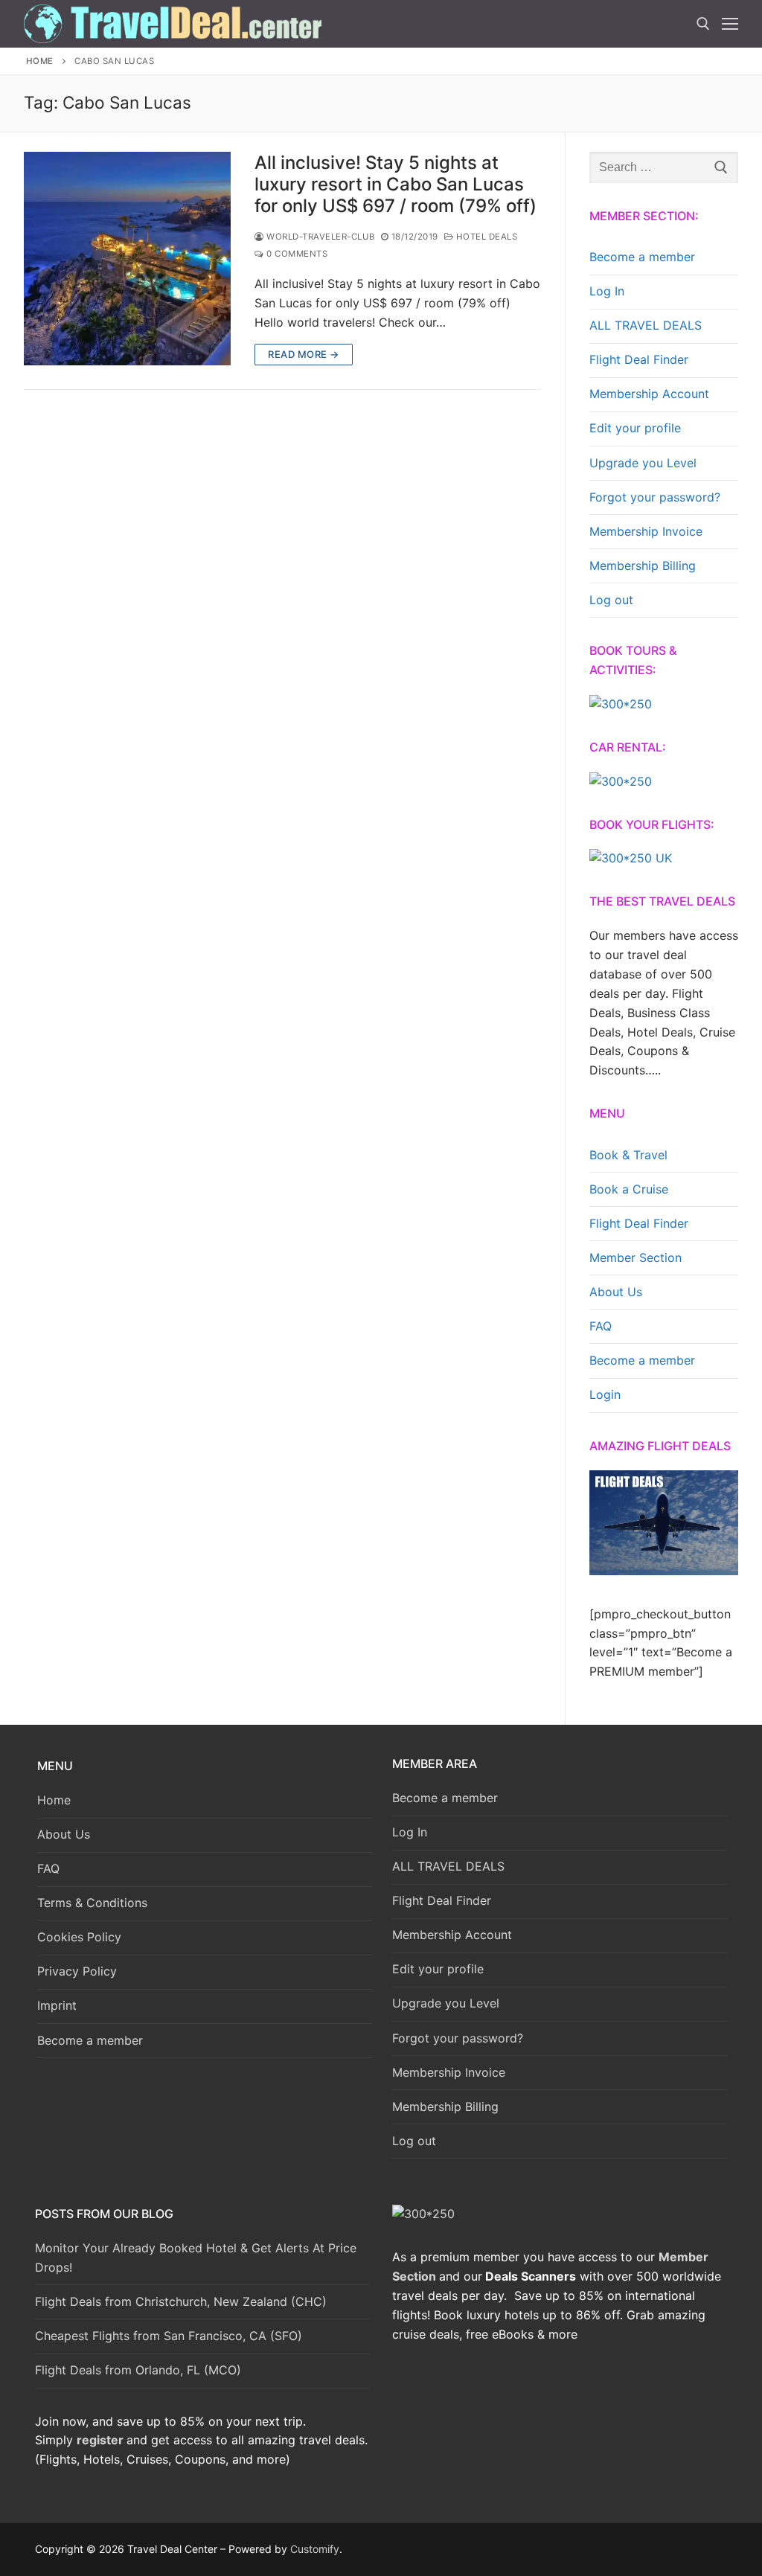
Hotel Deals (485, 237)
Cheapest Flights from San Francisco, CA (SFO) (169, 2336)
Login (605, 1394)
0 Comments (296, 254)
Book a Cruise (629, 1189)
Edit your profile (635, 428)
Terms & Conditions (92, 1903)
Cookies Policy (79, 1937)
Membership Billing (643, 565)
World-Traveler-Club (320, 237)
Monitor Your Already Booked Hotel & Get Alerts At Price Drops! (196, 2258)
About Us (616, 1292)
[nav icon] (730, 24)
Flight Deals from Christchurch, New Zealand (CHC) (181, 2301)
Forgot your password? (655, 497)
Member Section (635, 1257)
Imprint (57, 2005)
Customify (315, 2549)
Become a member (642, 257)
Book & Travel (628, 1155)
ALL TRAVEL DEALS (646, 325)
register (100, 2440)
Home (40, 61)
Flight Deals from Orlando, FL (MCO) (138, 2370)
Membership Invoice (646, 531)
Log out (611, 600)
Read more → (304, 354)
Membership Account (649, 394)
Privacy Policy (77, 1971)
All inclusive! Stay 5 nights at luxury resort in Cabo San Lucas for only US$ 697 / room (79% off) (396, 184)
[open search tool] (703, 24)
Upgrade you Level (643, 463)
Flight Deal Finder (639, 359)
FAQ (601, 1326)
